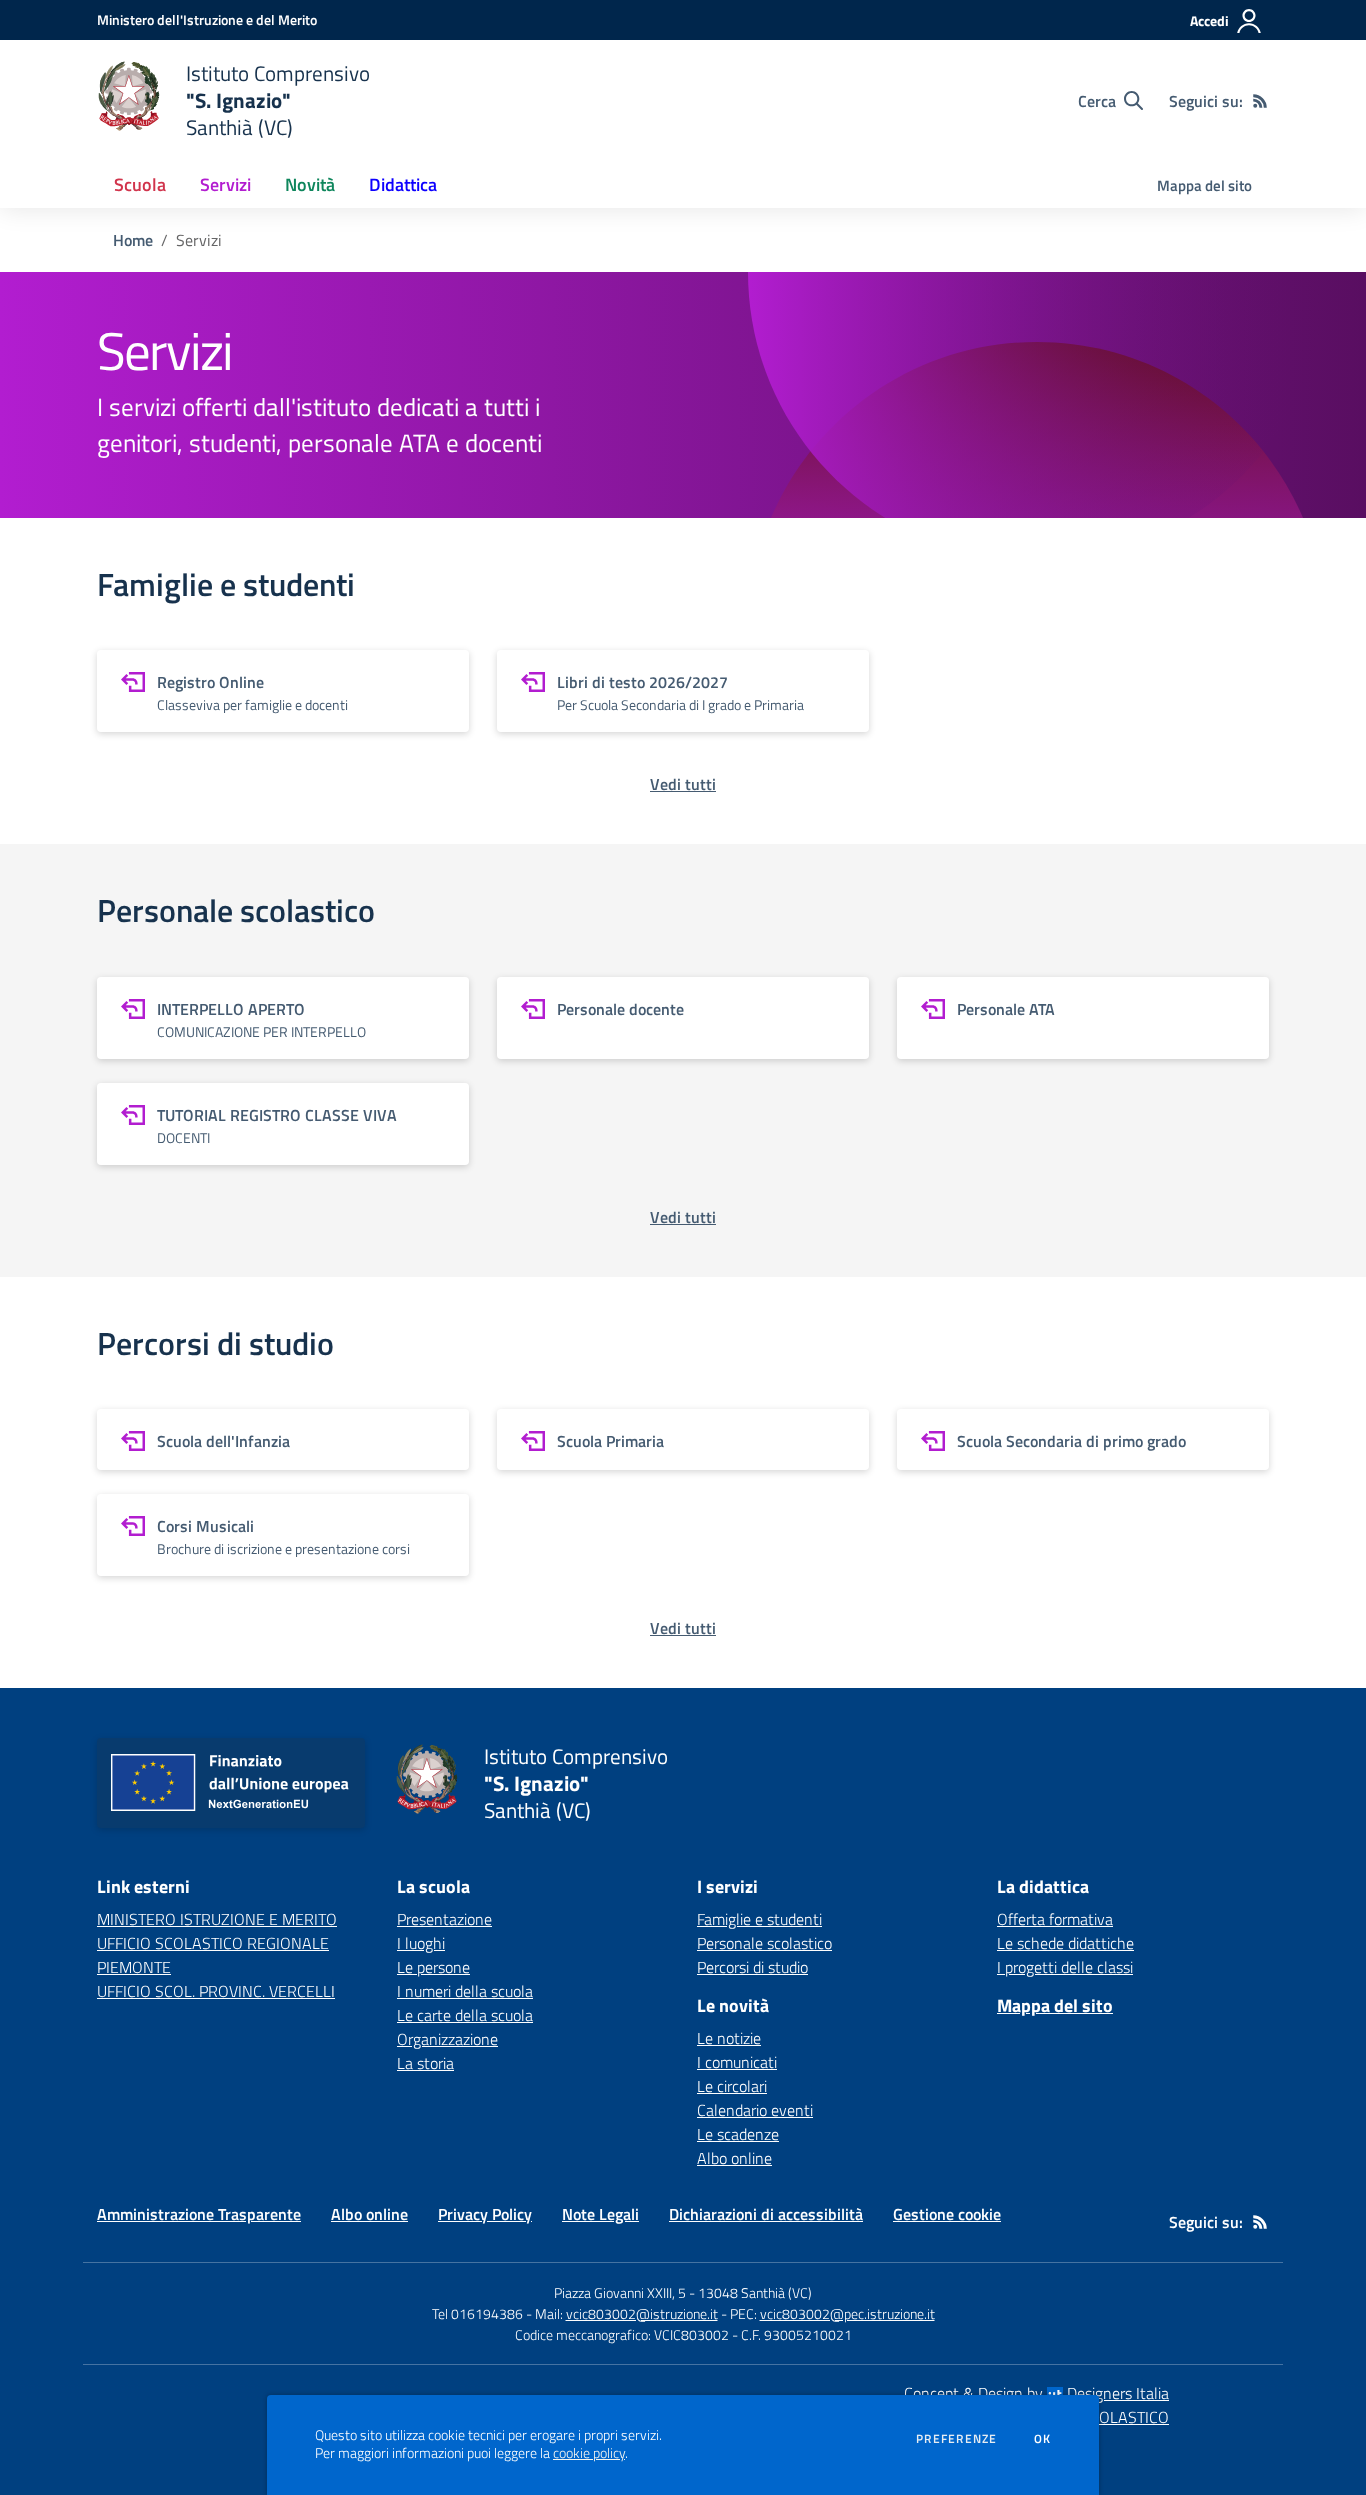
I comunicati (737, 2062)
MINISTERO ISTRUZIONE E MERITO (217, 1919)
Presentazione (444, 1919)
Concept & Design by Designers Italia (1036, 2393)
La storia (425, 2063)
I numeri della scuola (465, 1991)
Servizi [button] (225, 184)
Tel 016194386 (477, 2313)
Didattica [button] (403, 184)
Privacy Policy (485, 2214)
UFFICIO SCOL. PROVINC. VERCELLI (216, 1991)
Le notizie (729, 2038)
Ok (1043, 2439)
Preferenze (956, 2439)
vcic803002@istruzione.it (642, 2313)
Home (133, 240)
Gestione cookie (947, 2214)
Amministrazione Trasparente (199, 2214)
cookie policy (589, 2453)
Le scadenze (738, 2134)
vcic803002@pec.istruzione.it (847, 2313)
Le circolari (732, 2086)
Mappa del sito (1204, 185)
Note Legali (600, 2214)
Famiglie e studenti (759, 1919)
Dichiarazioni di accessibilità (766, 2214)
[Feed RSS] (1260, 101)
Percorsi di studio (752, 1967)
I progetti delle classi (1065, 1967)
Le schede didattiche (1065, 1943)
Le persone (433, 1967)
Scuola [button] (140, 184)
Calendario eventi (755, 2110)
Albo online (734, 2158)
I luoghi (421, 1943)
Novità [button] (310, 184)
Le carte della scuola (465, 2015)
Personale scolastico (764, 1943)
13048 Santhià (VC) (755, 2292)
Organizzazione (447, 2039)
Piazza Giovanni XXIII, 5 (620, 2292)
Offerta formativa (1055, 1919)
